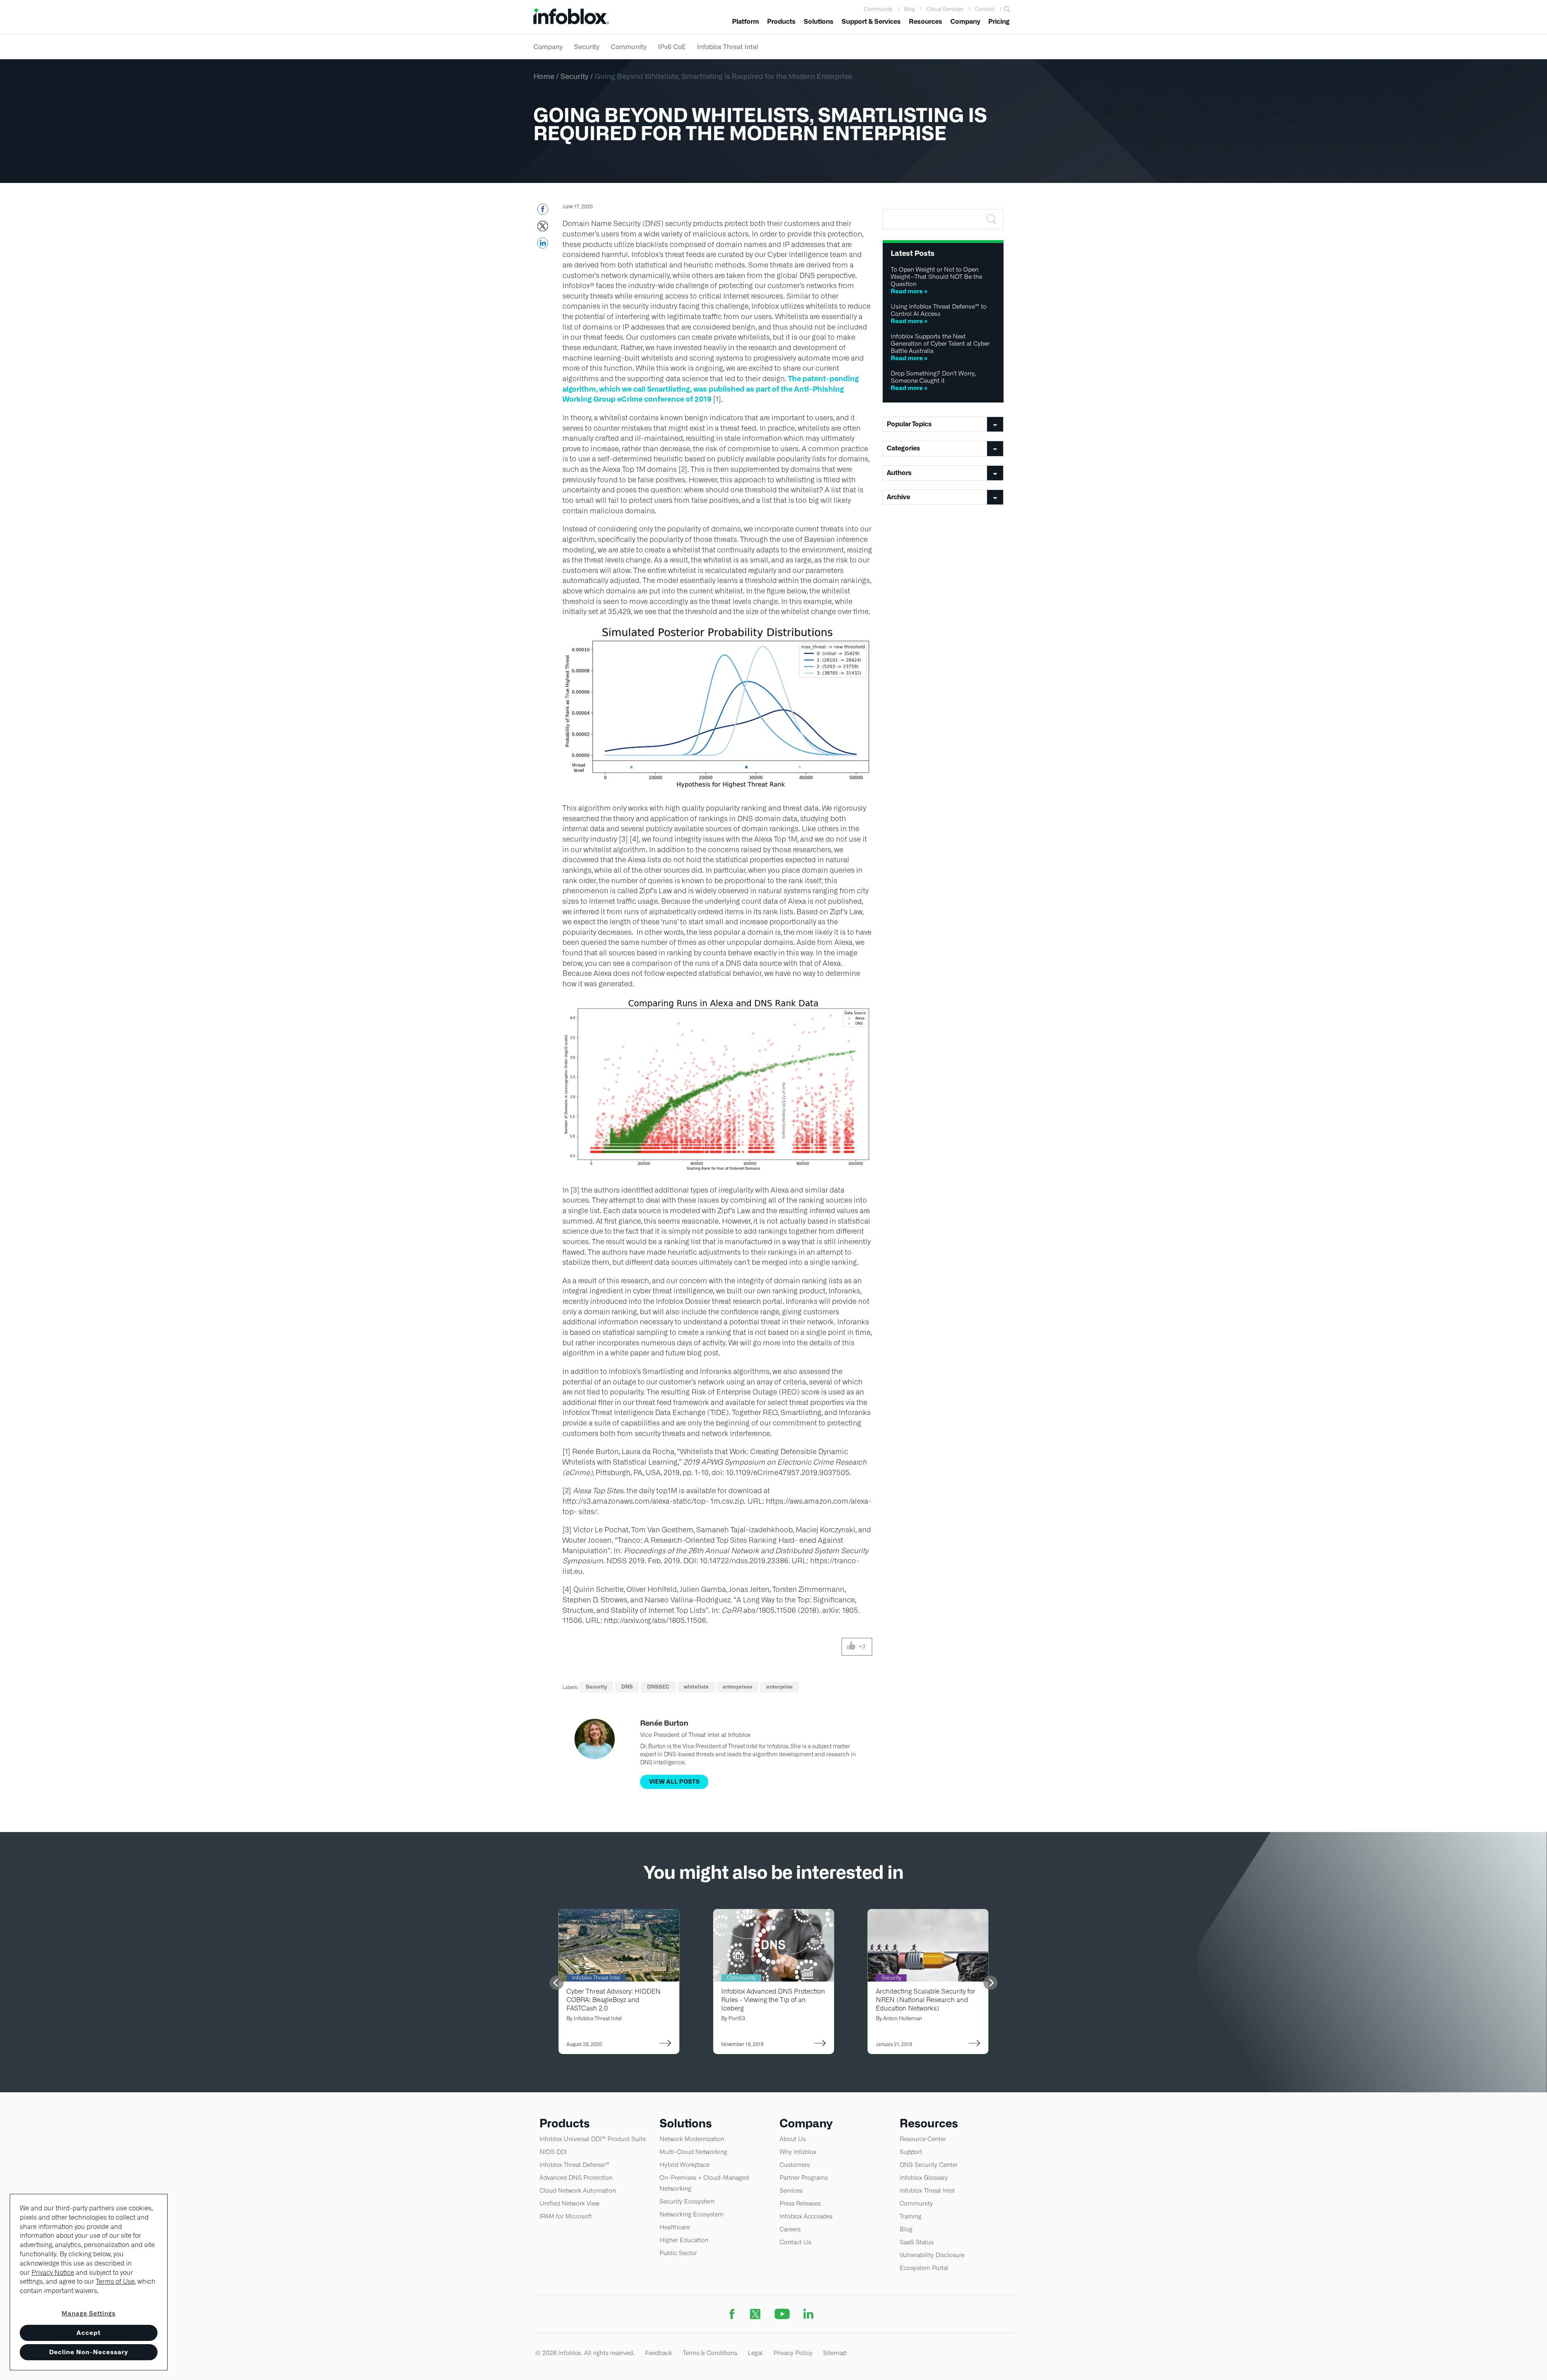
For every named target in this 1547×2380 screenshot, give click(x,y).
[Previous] (557, 1983)
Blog (909, 9)
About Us (793, 2139)
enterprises (737, 1687)
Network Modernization (692, 2139)
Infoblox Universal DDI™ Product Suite (593, 2139)
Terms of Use (115, 2281)
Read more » (909, 291)
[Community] (773, 1914)
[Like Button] (851, 1647)
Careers (790, 2229)
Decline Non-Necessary (89, 2352)
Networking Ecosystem (692, 2214)
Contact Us (795, 2242)
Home (544, 76)
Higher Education (684, 2240)
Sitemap (835, 2353)
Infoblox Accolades (806, 2216)
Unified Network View (569, 2203)
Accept (89, 2333)
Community (878, 9)
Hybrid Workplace (684, 2165)
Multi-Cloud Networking (693, 2152)
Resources (926, 22)
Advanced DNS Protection (576, 2178)
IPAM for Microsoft (566, 2216)
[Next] (990, 1983)
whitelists (696, 1687)
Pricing (999, 22)
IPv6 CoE (672, 47)
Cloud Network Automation (578, 2190)
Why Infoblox (798, 2152)
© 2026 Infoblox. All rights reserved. (585, 2353)
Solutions (819, 22)
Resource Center (923, 2139)
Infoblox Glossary (924, 2178)
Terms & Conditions (710, 2353)
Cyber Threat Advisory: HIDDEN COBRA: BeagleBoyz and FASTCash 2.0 (614, 2000)
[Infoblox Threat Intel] (619, 1914)
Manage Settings (89, 2313)
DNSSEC (658, 1687)
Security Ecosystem (687, 2201)
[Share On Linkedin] (542, 245)
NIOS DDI (553, 2152)
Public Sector (678, 2253)
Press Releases (800, 2203)
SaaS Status (917, 2242)
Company (965, 22)
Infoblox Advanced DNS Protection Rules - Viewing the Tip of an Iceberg (773, 2000)
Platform (746, 22)
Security (587, 47)
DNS (627, 1687)
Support (911, 2152)
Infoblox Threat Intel (728, 47)
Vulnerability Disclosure (932, 2255)
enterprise (780, 1687)
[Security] (928, 1914)
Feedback (658, 2353)
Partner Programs (804, 2178)
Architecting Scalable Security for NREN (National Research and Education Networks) (926, 2000)
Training (910, 2216)
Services (791, 2190)
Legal (755, 2353)
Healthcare (675, 2227)
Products (781, 22)
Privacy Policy (793, 2353)
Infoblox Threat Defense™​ (574, 2165)
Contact (985, 9)
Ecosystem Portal (924, 2268)
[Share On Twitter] (542, 228)
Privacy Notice (53, 2273)
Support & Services (871, 22)
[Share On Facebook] (542, 212)
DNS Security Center (929, 2165)
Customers (795, 2165)
